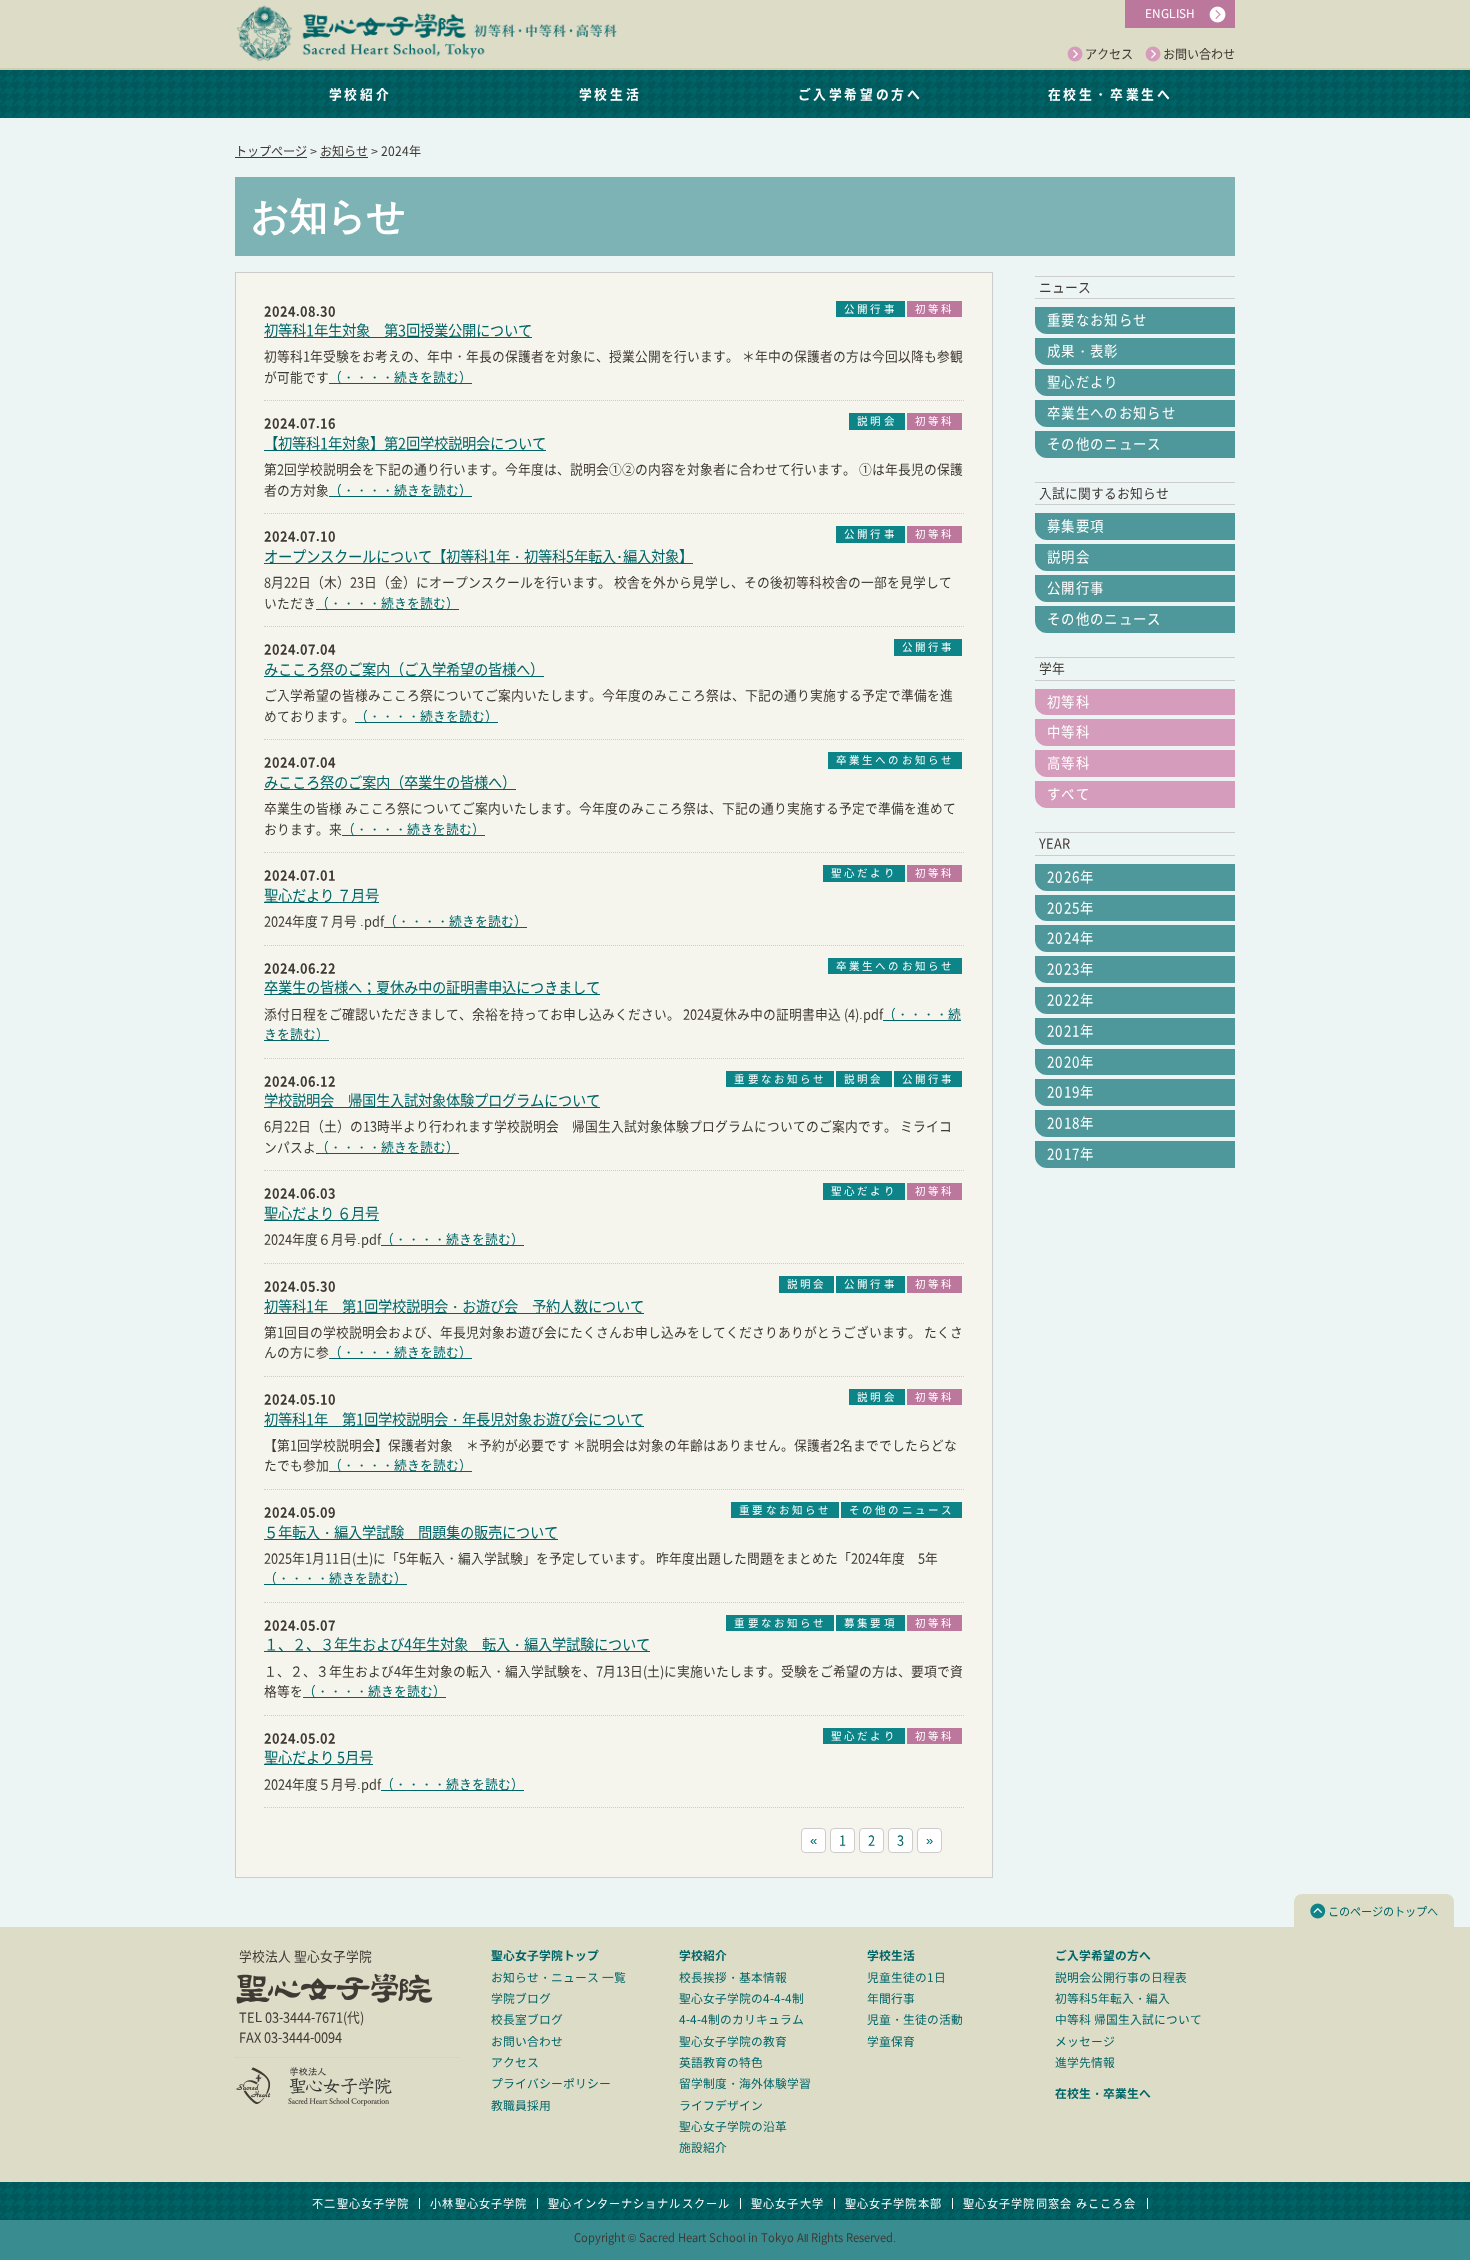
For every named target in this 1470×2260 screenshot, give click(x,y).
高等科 (1068, 763)
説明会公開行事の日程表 (1121, 1977)
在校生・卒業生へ (1110, 93)
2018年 (1071, 1123)
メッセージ (1085, 2041)
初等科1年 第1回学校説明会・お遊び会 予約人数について (454, 1306)
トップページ (271, 151)
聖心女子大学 (787, 2203)
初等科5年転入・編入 (1112, 1998)
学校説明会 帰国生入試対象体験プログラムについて (432, 1100)
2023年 (1071, 969)
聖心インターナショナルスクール (639, 2203)
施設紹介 (703, 2147)
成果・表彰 (1083, 351)
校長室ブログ (527, 2019)
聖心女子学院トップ (545, 1955)
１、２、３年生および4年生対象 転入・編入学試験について (457, 1644)
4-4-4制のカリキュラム (741, 2019)
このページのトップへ (1383, 1911)
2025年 (1071, 908)
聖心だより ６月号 (321, 1213)
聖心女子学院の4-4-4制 (741, 1998)
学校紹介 (360, 93)
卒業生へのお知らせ (1111, 413)
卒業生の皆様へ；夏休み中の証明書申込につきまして (432, 987)
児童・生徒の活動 (915, 2019)
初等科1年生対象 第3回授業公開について (398, 330)
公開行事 (1075, 588)
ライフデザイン (721, 2105)
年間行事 (891, 1998)
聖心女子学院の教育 (733, 2041)
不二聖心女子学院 (360, 2203)
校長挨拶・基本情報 (733, 1977)
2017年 (1071, 1154)
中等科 (1068, 732)
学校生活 (610, 93)
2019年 (1071, 1092)
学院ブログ (521, 1998)
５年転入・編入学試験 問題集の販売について (411, 1532)
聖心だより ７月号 (321, 895)
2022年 (1071, 1000)
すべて (1068, 794)
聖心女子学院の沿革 (733, 2126)
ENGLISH (1170, 13)
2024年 (1071, 938)
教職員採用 (521, 2105)
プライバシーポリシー (551, 2083)
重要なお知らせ (1097, 320)
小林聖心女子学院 (478, 2203)
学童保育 (891, 2041)
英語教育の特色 (721, 2062)
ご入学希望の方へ (860, 93)
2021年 (1071, 1031)
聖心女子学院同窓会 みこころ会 (1050, 2203)
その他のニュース (1104, 444)
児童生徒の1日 (906, 1977)
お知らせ (344, 151)
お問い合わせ (1199, 54)
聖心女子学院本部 (893, 2203)
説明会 (1068, 557)
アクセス (1109, 54)
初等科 (1068, 702)
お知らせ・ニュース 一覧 (558, 1977)
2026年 (1071, 877)
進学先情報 (1085, 2062)
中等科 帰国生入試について (1128, 2019)
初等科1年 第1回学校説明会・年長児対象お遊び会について (454, 1419)
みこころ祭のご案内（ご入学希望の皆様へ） (404, 669)
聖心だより (1083, 382)
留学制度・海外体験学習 (745, 2083)
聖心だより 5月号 (318, 1757)
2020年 (1071, 1062)
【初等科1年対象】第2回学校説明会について (405, 443)
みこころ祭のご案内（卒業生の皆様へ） (390, 782)
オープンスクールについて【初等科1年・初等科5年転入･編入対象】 (478, 556)
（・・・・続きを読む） (400, 377)
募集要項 (1075, 526)
